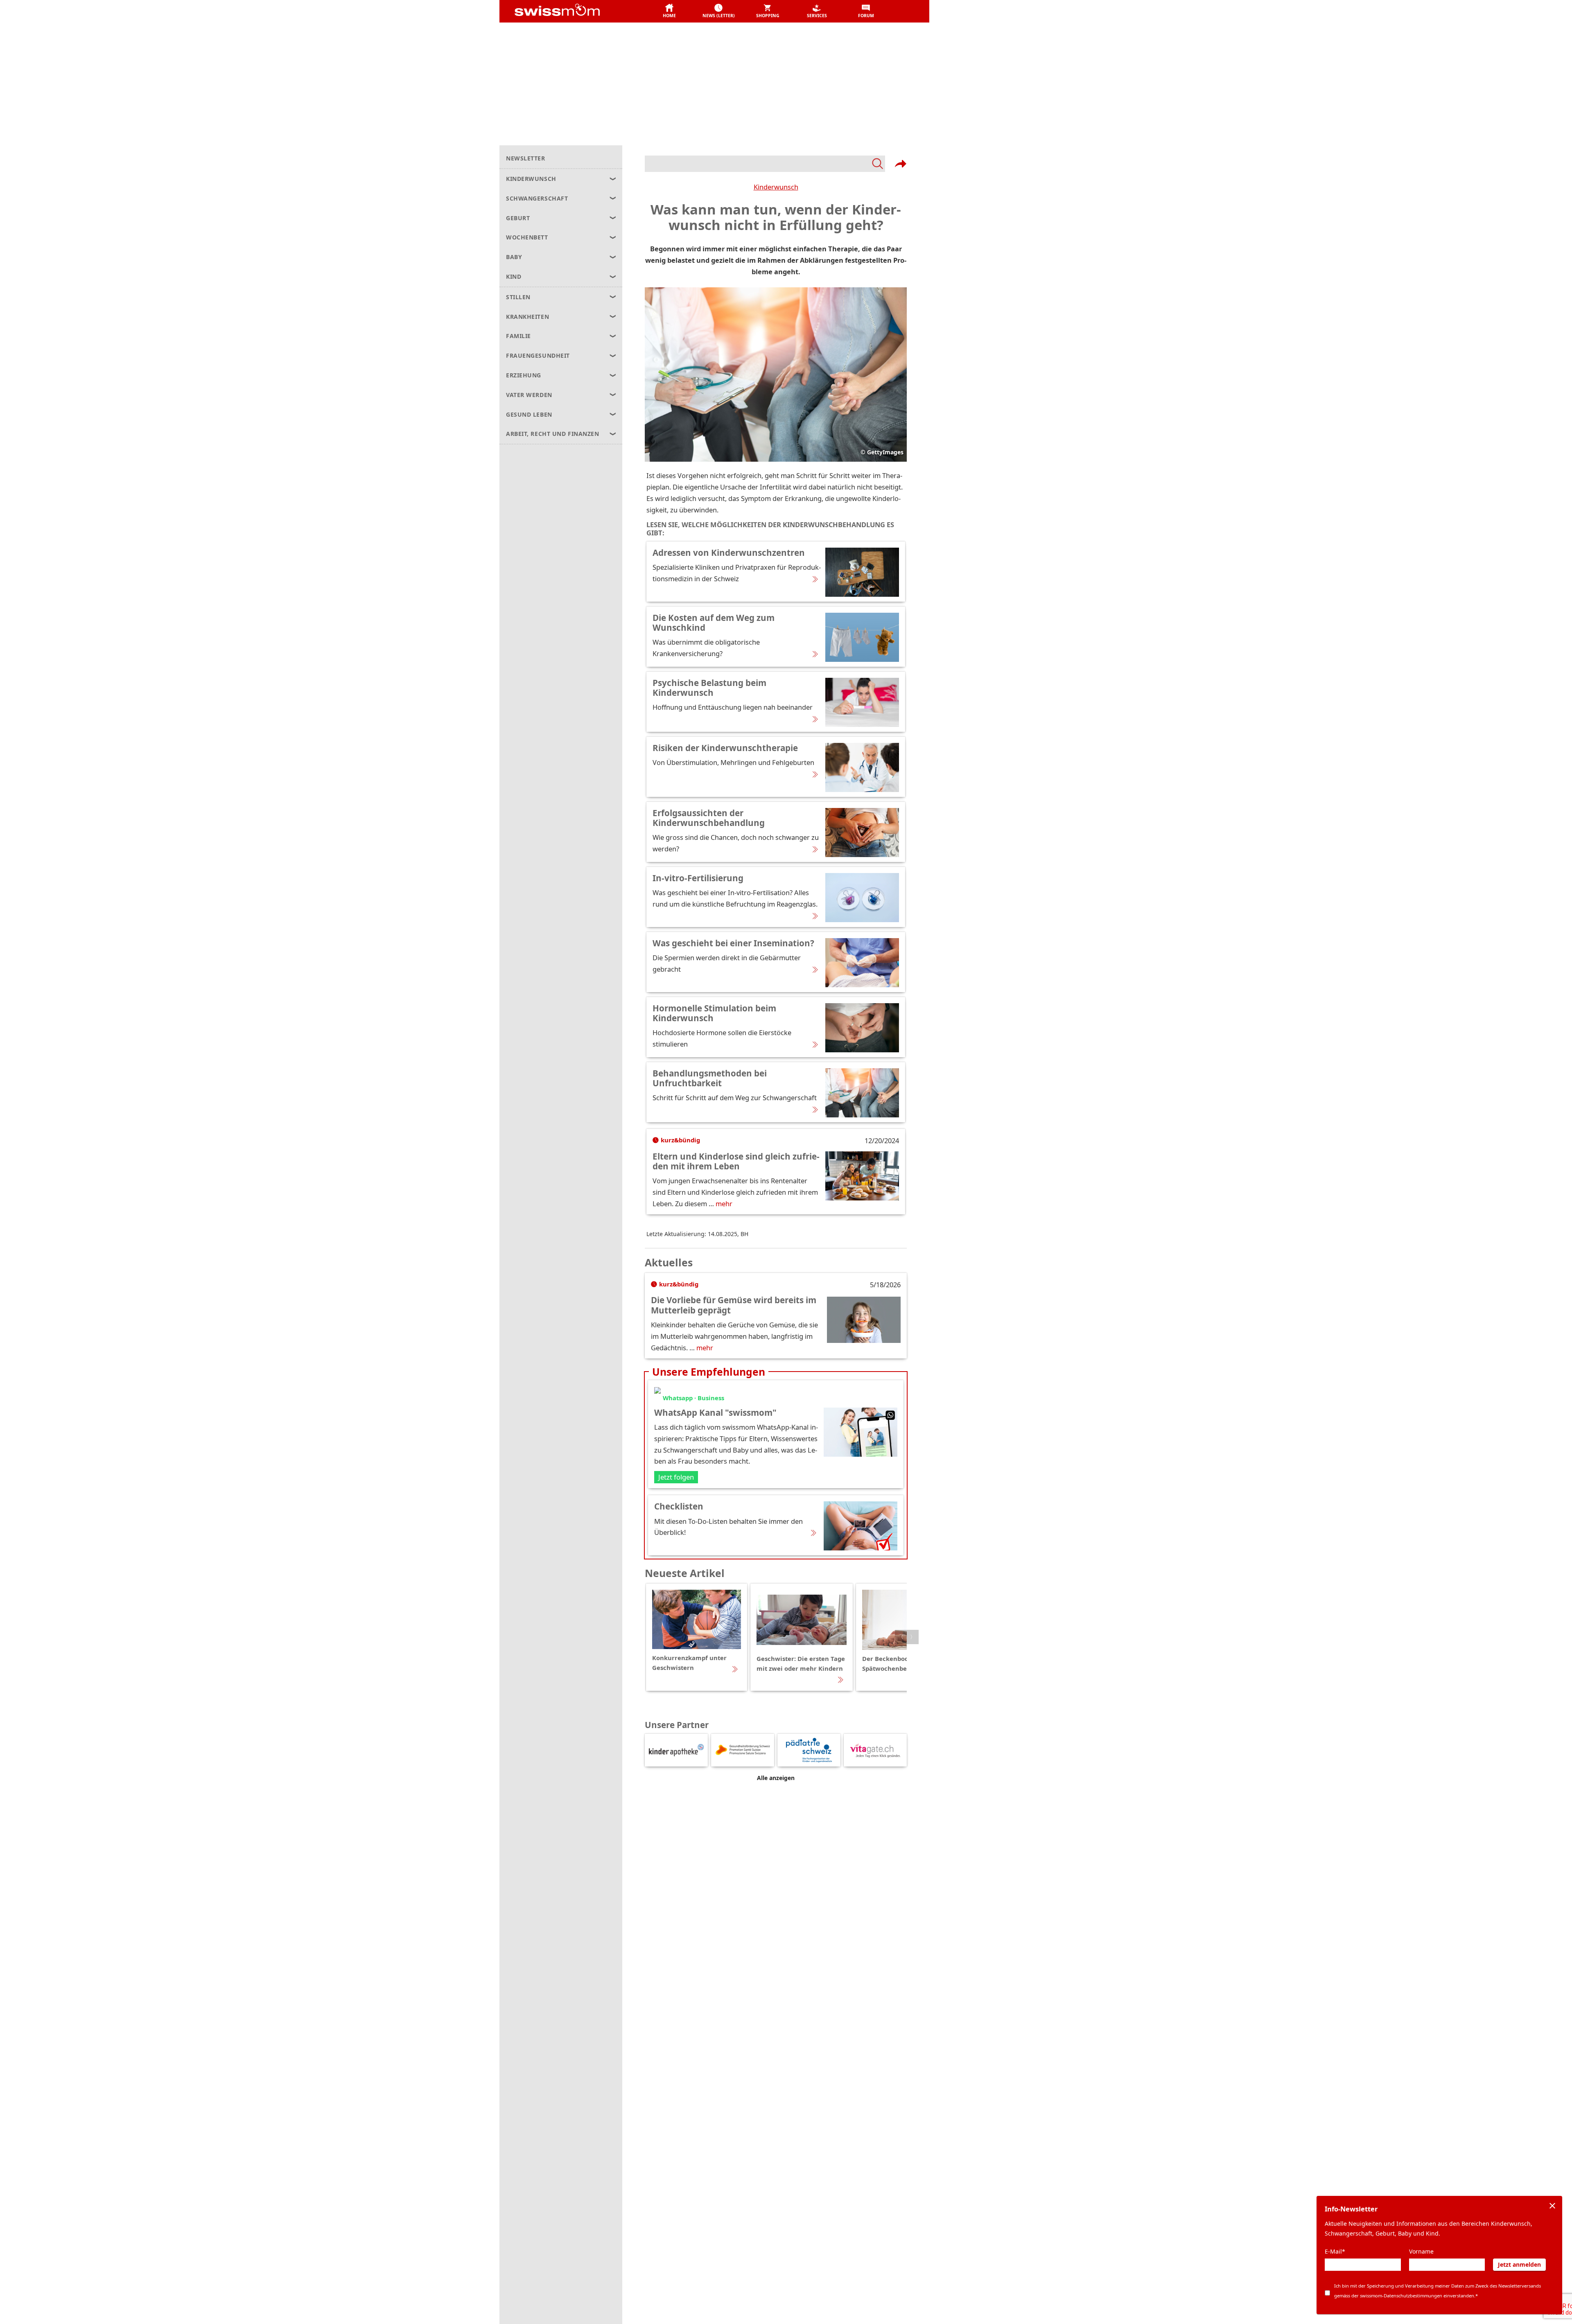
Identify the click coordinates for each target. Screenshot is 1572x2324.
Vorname (1421, 2251)
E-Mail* (1335, 2251)
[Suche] (765, 164)
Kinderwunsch (776, 187)
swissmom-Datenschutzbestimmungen (1401, 2296)
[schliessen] (1552, 2206)
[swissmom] (575, 11)
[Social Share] (901, 164)
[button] (669, 11)
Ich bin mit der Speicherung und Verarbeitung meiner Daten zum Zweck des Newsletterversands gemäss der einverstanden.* (1438, 2291)
